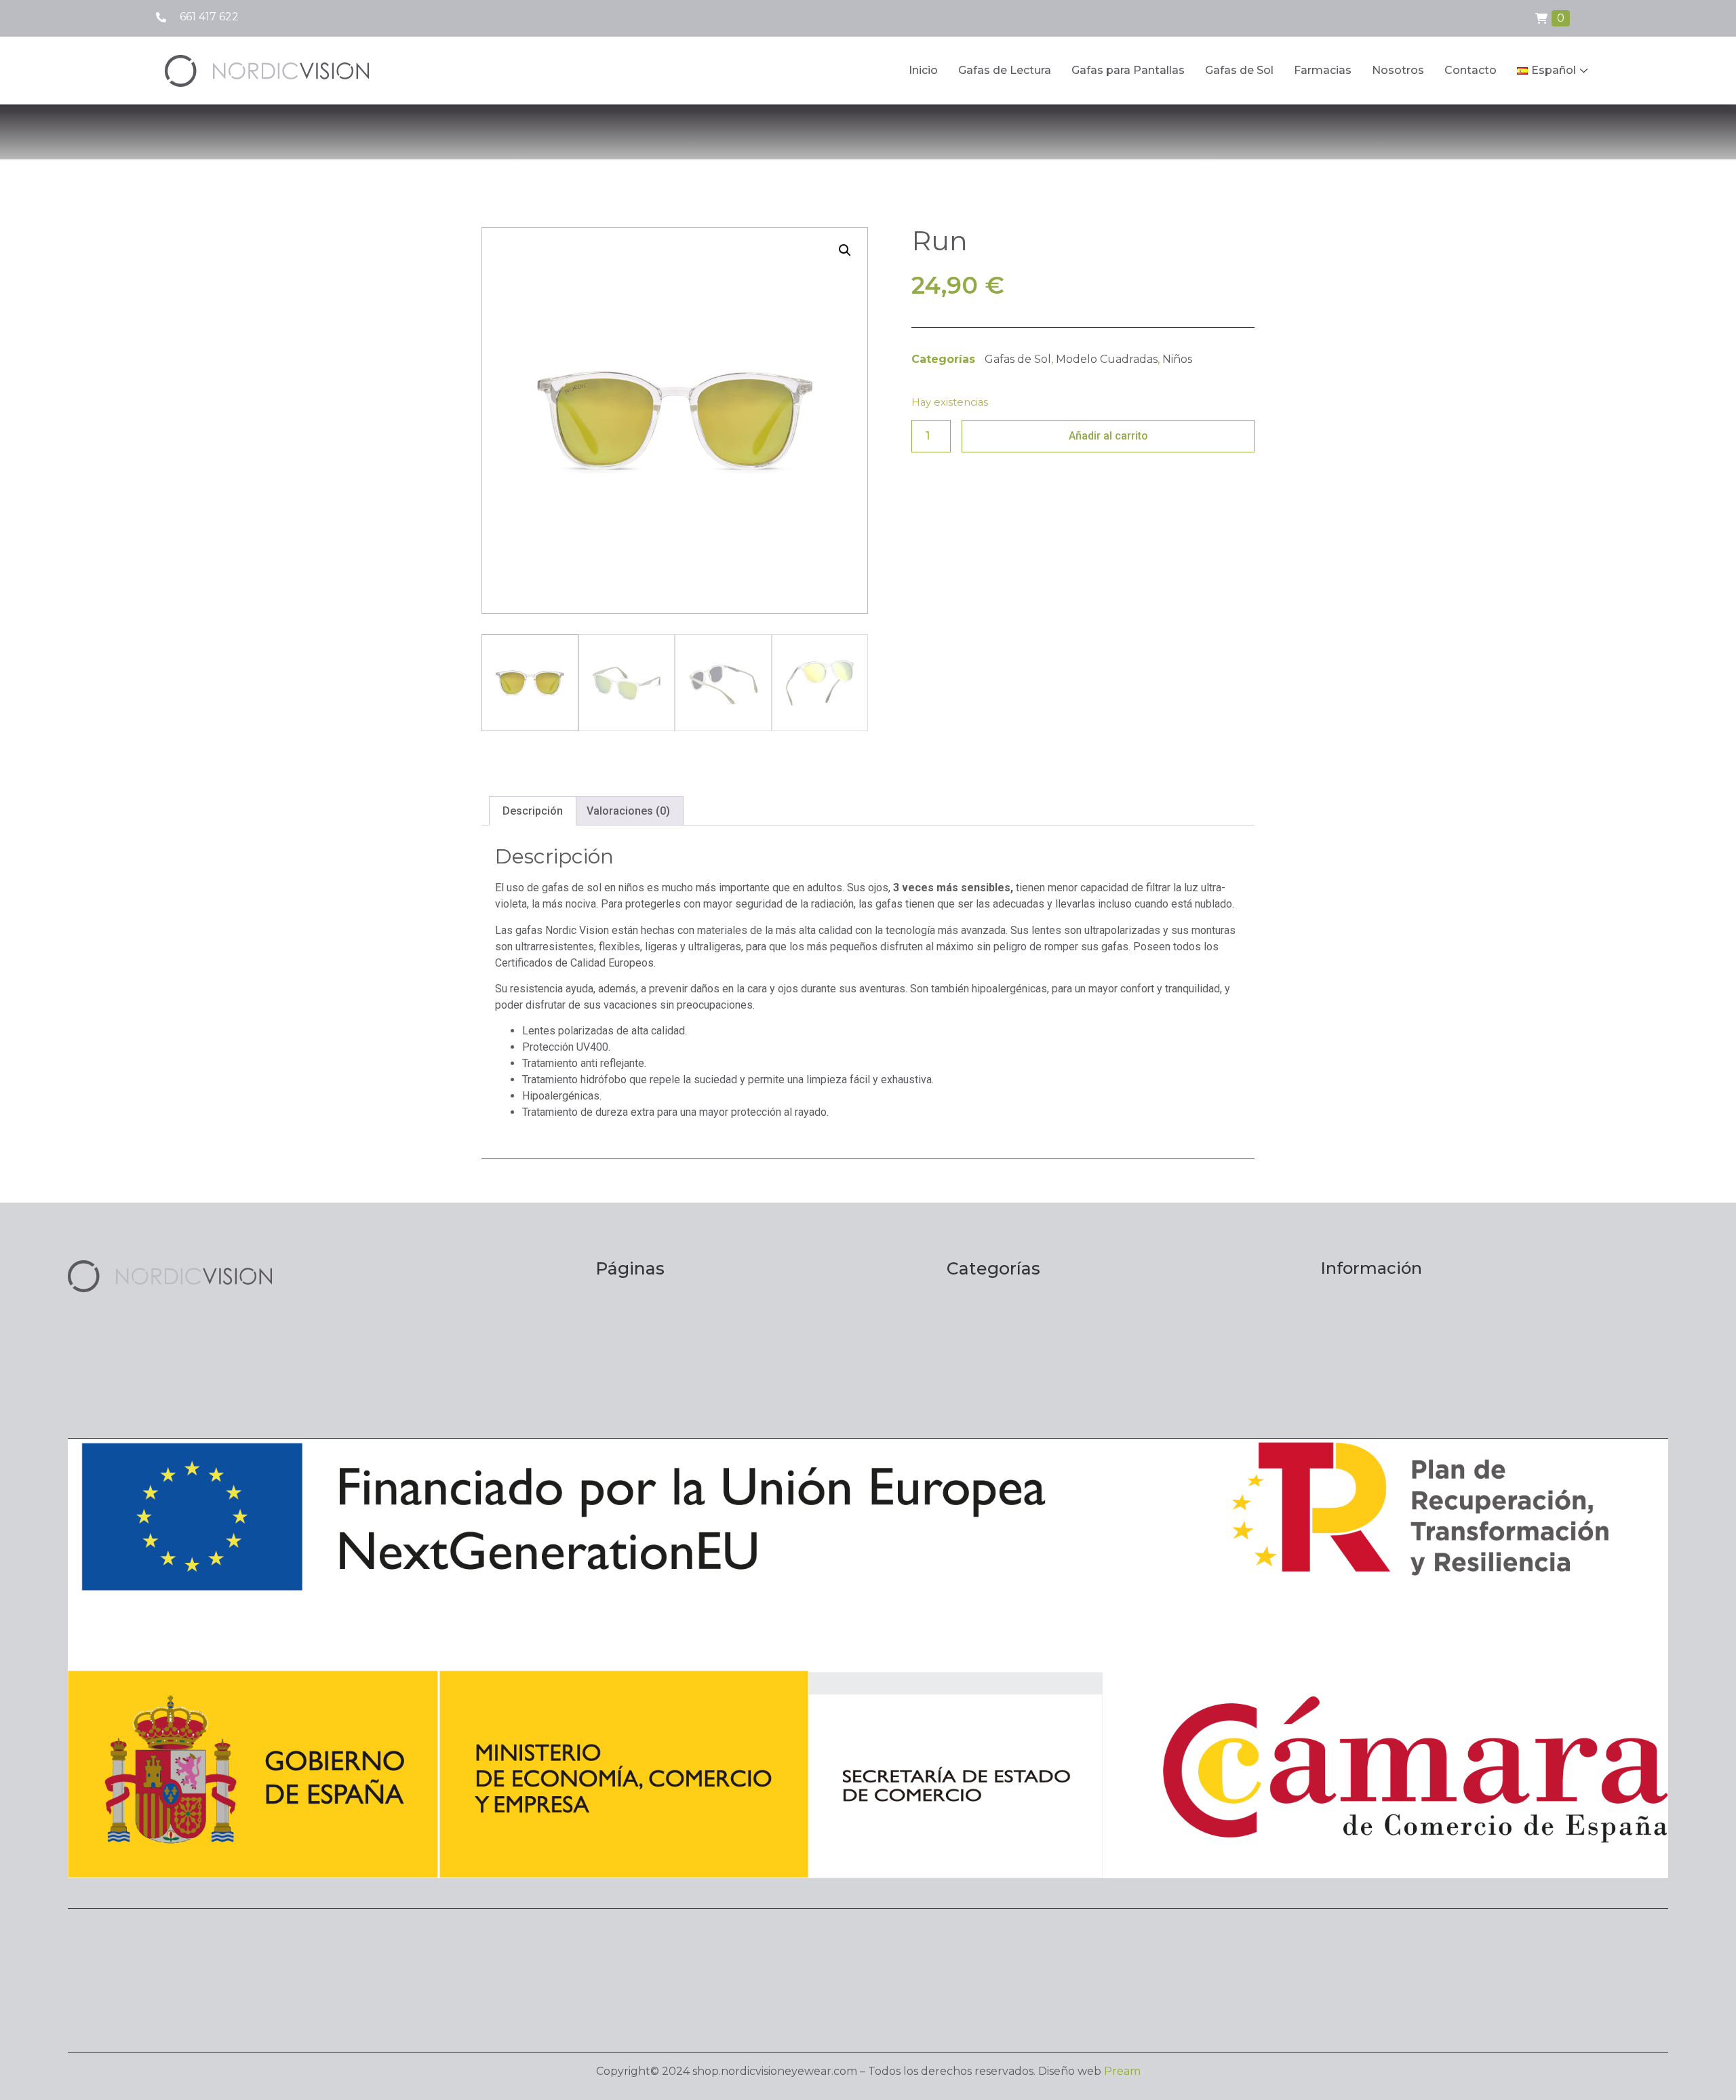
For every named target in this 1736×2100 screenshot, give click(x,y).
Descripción (533, 811)
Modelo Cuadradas (1107, 359)
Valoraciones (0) (628, 811)
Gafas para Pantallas (1128, 70)
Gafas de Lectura (1005, 70)
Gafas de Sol (1239, 70)
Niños (1177, 359)
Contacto (1471, 70)
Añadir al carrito (1108, 436)
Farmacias (1323, 70)
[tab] (533, 811)
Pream (1122, 2071)
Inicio (923, 70)
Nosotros (1398, 70)
